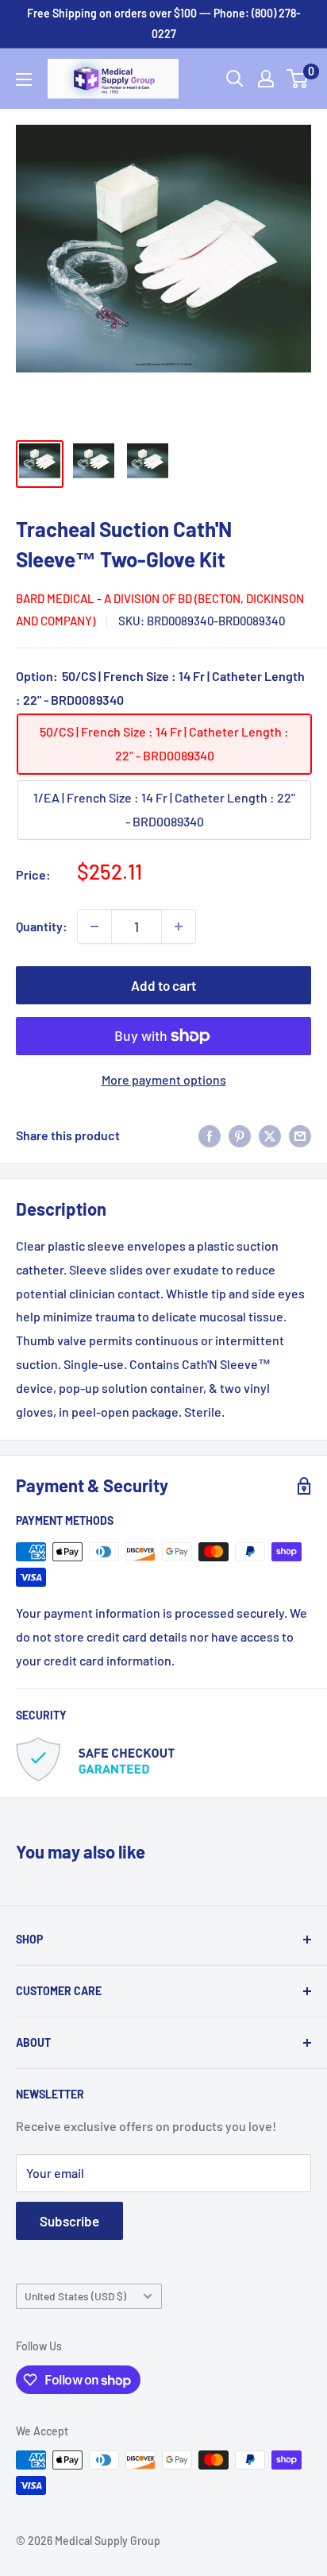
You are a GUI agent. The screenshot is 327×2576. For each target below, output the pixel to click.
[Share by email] (300, 1136)
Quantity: (42, 926)
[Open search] (235, 79)
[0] (298, 79)
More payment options (164, 1079)
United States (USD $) (75, 2296)
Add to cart (163, 985)
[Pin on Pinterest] (240, 1136)
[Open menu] (24, 79)
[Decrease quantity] (94, 926)
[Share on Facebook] (210, 1136)
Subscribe (69, 2221)
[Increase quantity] (179, 926)
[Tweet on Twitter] (270, 1136)
